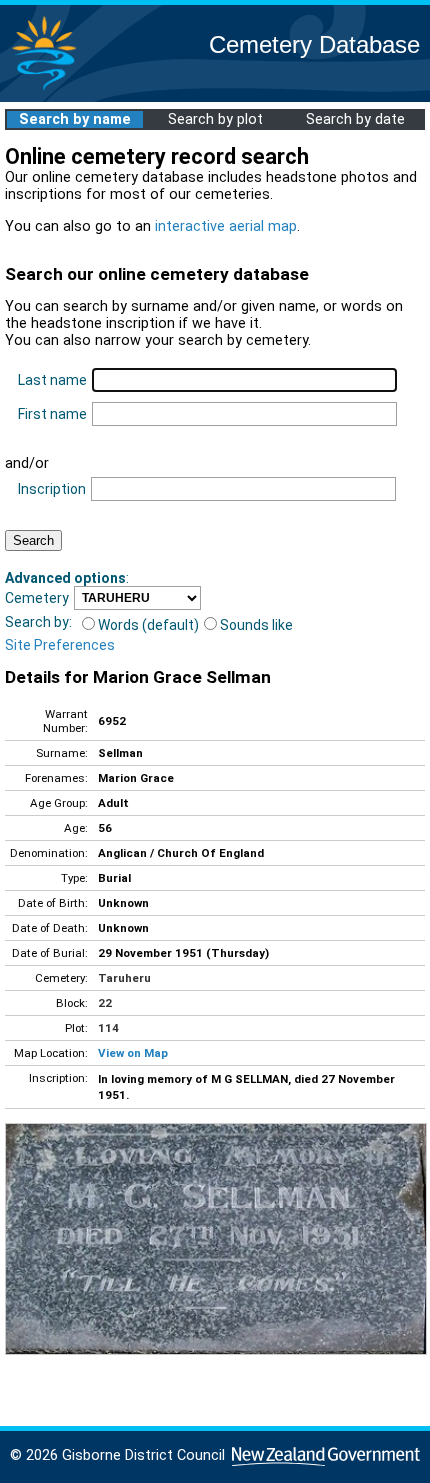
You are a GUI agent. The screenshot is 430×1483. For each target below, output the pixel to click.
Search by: (38, 622)
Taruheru (124, 978)
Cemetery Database (314, 44)
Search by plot (215, 119)
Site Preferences (60, 645)
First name (52, 414)
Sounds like (256, 625)
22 (105, 1003)
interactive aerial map (226, 226)
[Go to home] (44, 89)
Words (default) (148, 625)
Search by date (355, 119)
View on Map (133, 1053)
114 (108, 1028)
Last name (52, 380)
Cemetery (37, 598)
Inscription (52, 489)
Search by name (75, 119)
